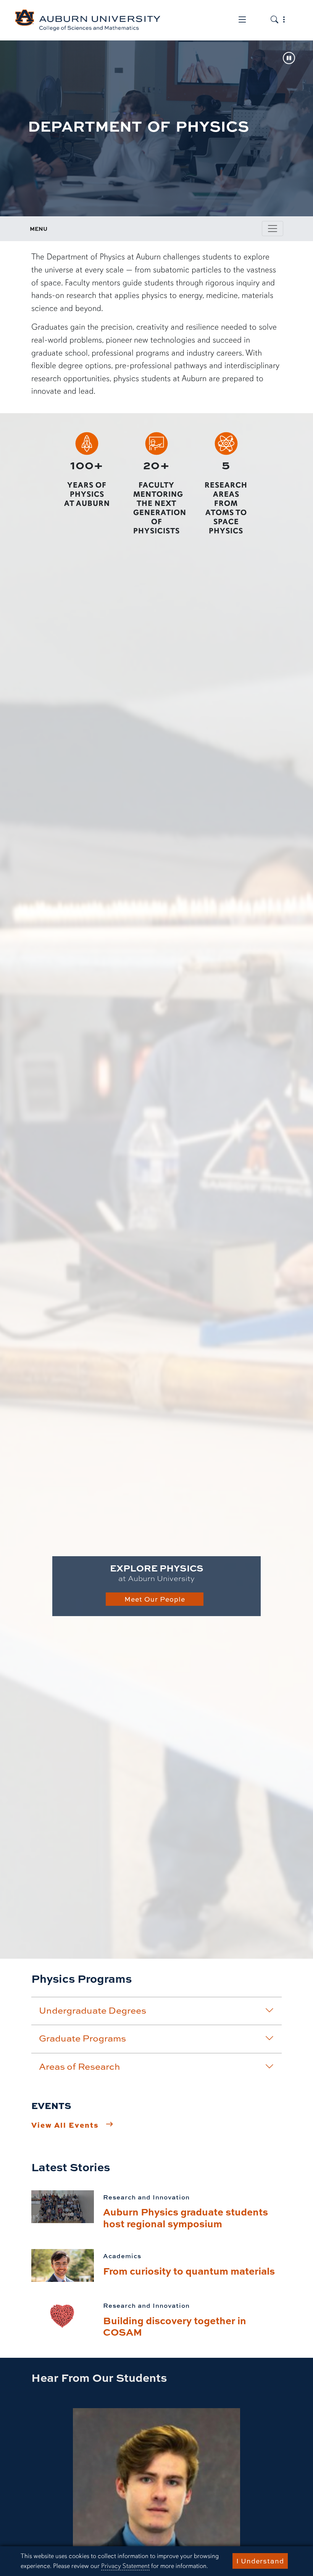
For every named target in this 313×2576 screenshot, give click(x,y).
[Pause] (289, 59)
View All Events (65, 2125)
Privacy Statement (125, 2566)
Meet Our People (155, 1599)
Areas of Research (80, 2066)
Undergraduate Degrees (93, 2010)
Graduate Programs (82, 2038)
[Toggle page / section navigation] (273, 229)
